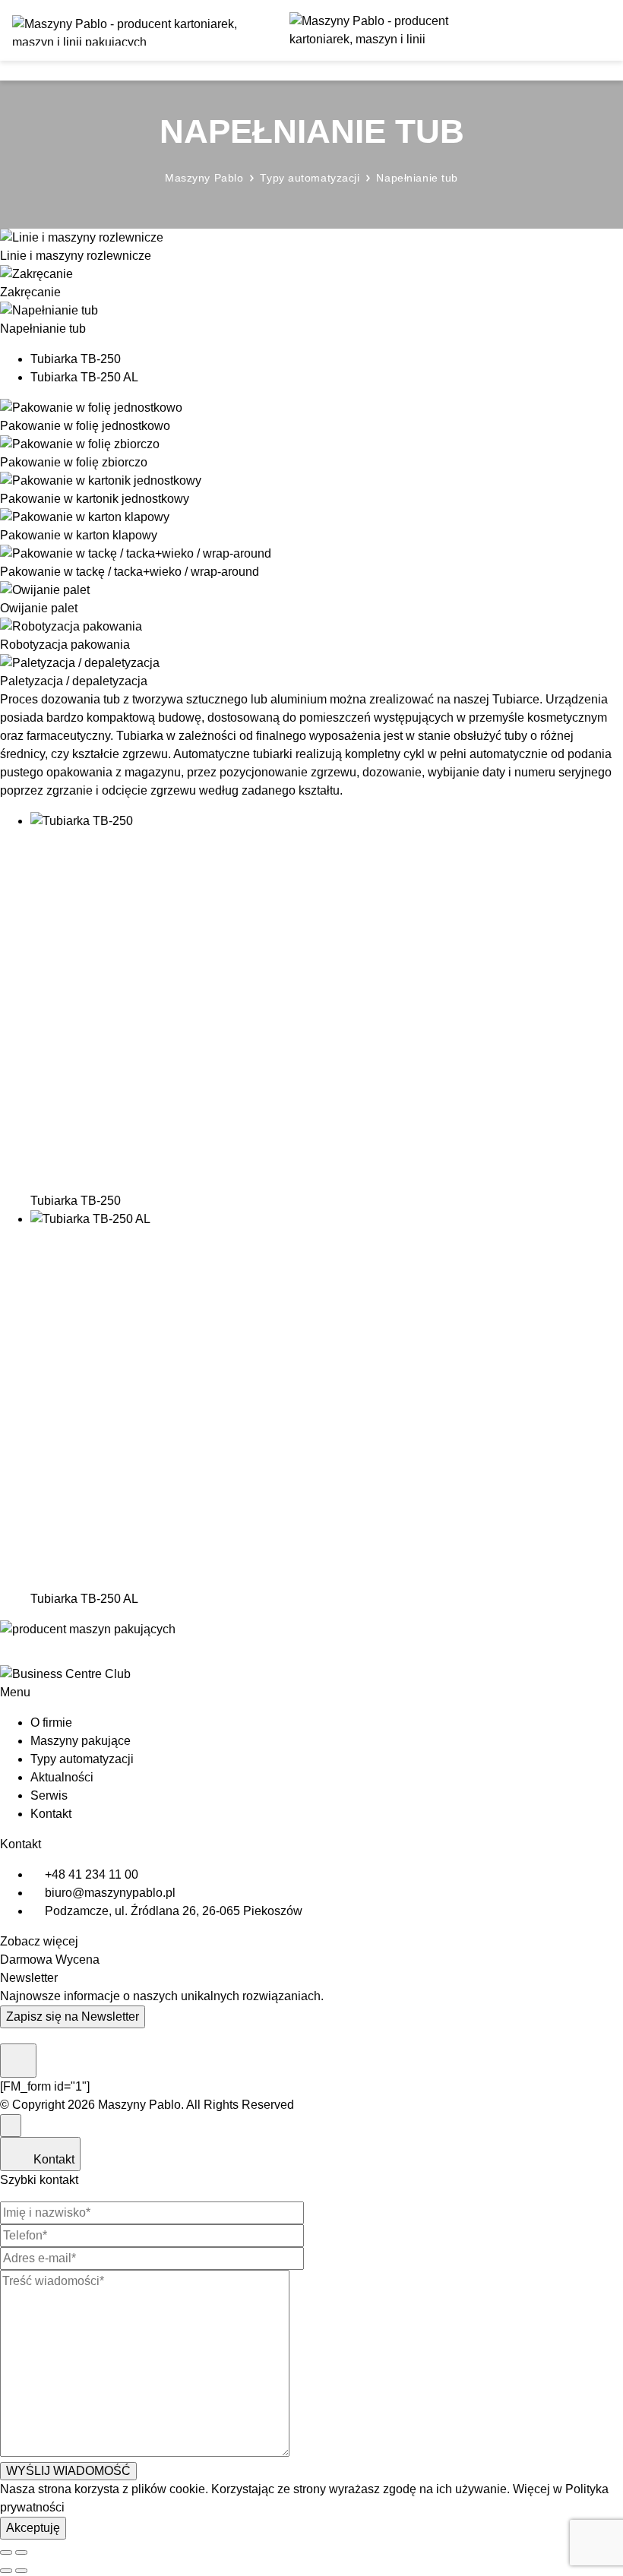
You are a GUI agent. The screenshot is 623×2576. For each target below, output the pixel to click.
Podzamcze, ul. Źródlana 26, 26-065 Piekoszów (174, 1911)
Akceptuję (33, 2528)
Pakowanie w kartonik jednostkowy (95, 499)
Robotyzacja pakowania (65, 645)
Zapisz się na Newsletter (73, 2017)
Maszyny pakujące (81, 1741)
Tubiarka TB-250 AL (84, 377)
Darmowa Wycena (50, 1960)
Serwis (49, 1795)
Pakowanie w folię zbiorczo (74, 462)
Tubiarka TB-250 (76, 359)
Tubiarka (140, 736)
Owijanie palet (39, 608)
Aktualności (62, 1777)
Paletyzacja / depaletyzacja (74, 681)
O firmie (51, 1723)
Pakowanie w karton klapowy (79, 535)
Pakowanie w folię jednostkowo (85, 426)
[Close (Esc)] (6, 2552)
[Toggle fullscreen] (21, 2552)
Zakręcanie (30, 292)
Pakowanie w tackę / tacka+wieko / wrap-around (130, 572)
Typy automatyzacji (82, 1759)
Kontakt (51, 1814)
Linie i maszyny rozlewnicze (76, 256)
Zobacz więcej (39, 1941)
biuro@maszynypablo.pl (110, 1893)
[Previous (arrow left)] (6, 2571)
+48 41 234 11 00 (92, 1874)
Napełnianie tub (43, 329)
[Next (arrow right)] (21, 2571)
